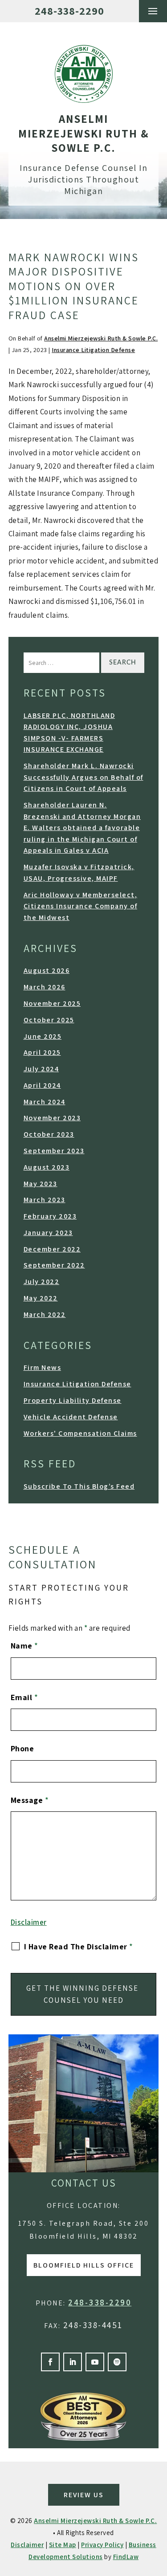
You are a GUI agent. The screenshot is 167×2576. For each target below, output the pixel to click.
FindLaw (126, 2557)
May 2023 (41, 1184)
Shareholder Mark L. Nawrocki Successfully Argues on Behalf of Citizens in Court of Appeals (83, 777)
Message (30, 1800)
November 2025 (52, 1003)
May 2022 (41, 1298)
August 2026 (47, 970)
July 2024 (41, 1069)
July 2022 (42, 1282)
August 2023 (47, 1167)
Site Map (63, 2545)
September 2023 (54, 1151)
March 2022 (45, 1314)
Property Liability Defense (73, 1400)
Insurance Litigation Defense (93, 350)
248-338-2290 (69, 11)
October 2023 (49, 1134)
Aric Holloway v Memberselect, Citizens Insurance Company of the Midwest (81, 906)
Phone (22, 1748)
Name (24, 1646)
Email (24, 1697)
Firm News (43, 1367)
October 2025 (49, 1020)
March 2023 (45, 1200)
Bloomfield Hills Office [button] (84, 2265)
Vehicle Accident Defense (71, 1417)
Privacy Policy (102, 2545)
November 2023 (52, 1118)
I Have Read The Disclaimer (79, 1946)
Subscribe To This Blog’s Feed (79, 1486)
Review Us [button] (84, 2495)
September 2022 (54, 1265)
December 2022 (52, 1249)
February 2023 (50, 1216)
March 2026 (45, 987)
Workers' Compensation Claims (80, 1433)
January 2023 (48, 1233)
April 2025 (42, 1052)
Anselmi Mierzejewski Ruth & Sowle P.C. (101, 338)
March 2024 (45, 1102)
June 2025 (43, 1036)
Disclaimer (29, 1922)
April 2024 (42, 1085)
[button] (153, 11)
